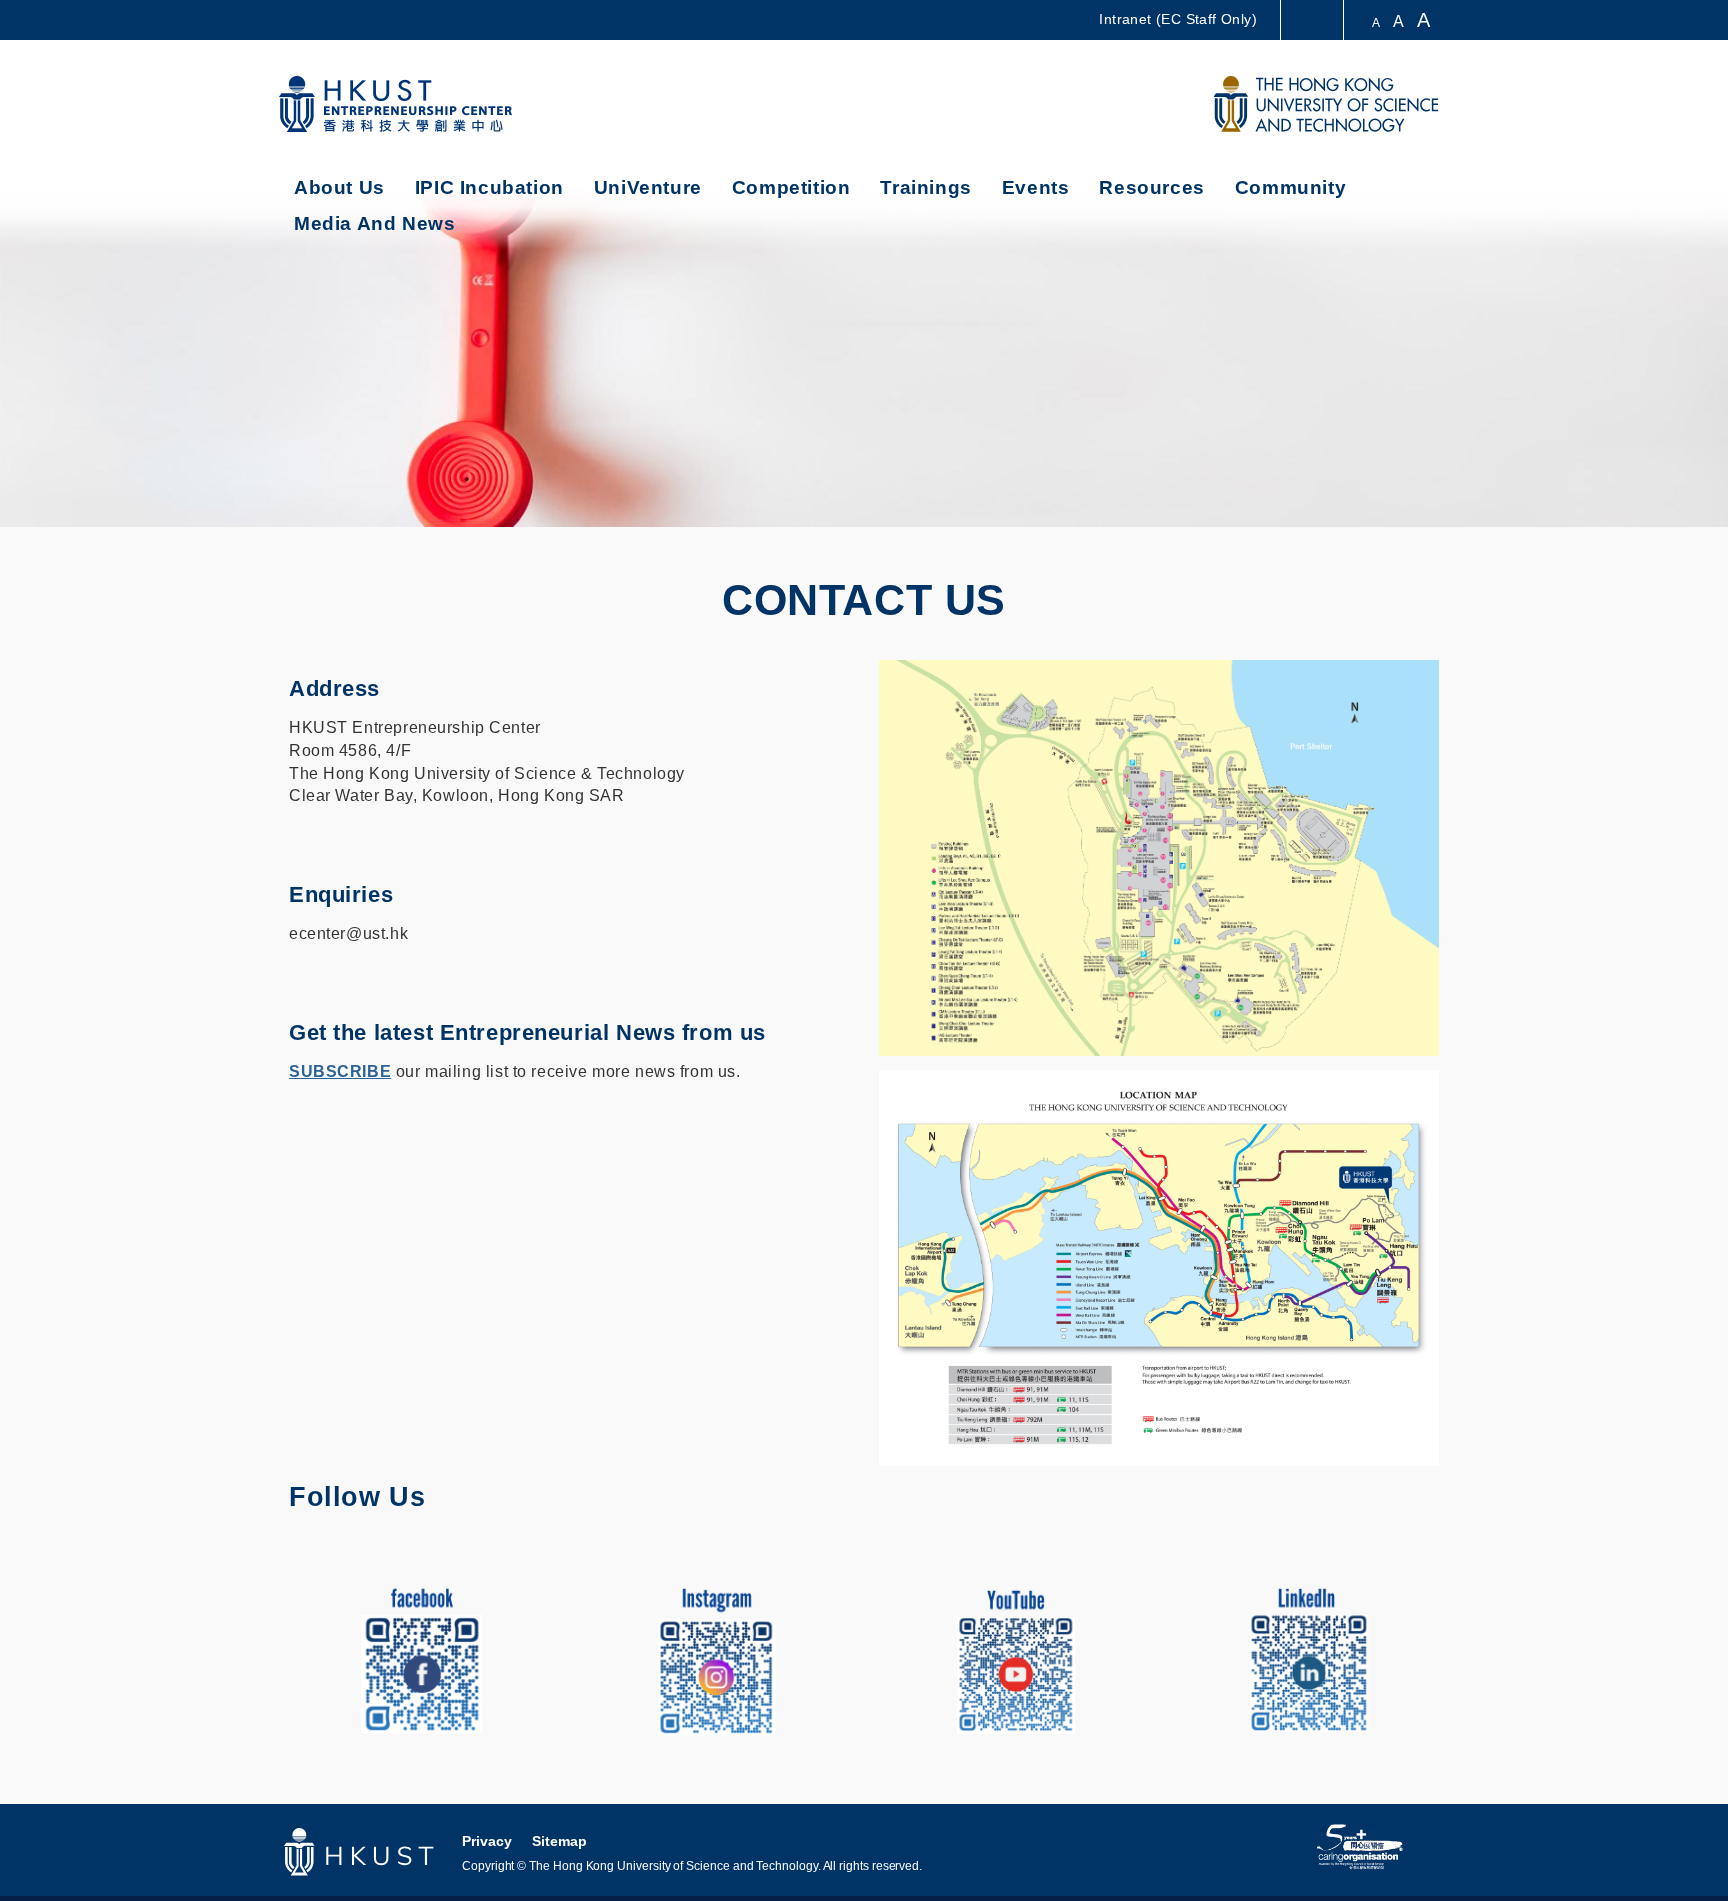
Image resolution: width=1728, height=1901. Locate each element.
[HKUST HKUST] (1326, 104)
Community (1290, 187)
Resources (1151, 187)
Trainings (925, 187)
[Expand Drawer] (1313, 20)
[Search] (1160, 104)
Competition (791, 187)
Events (1036, 187)
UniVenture (648, 187)
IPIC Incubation (489, 187)
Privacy (487, 1841)
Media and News (374, 223)
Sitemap (559, 1841)
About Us (339, 187)
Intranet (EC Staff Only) (1178, 19)
